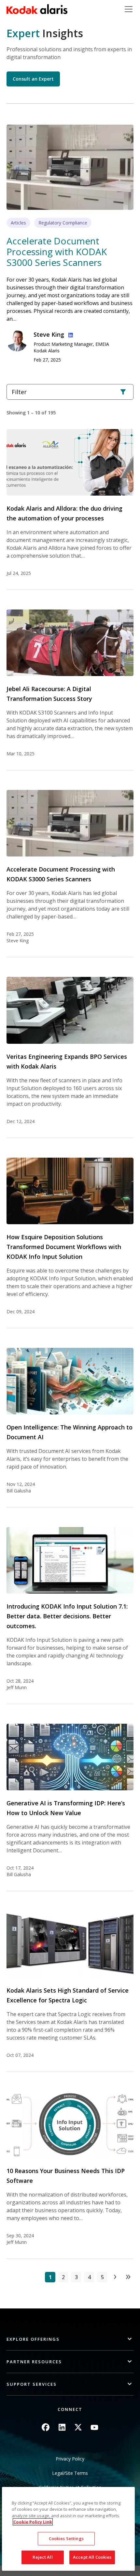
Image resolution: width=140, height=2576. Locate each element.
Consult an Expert (33, 79)
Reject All (42, 2557)
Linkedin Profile (69, 334)
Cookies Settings (66, 2538)
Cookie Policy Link (33, 2522)
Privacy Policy (70, 2459)
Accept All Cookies (92, 2557)
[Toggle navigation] (129, 9)
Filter (19, 392)
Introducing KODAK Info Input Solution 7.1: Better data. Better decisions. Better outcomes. (67, 1616)
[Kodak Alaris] (37, 9)
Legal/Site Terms (70, 2473)
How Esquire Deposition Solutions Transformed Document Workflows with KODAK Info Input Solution (64, 1247)
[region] (69, 2529)
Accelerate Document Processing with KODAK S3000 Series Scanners (57, 252)
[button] (70, 2339)
